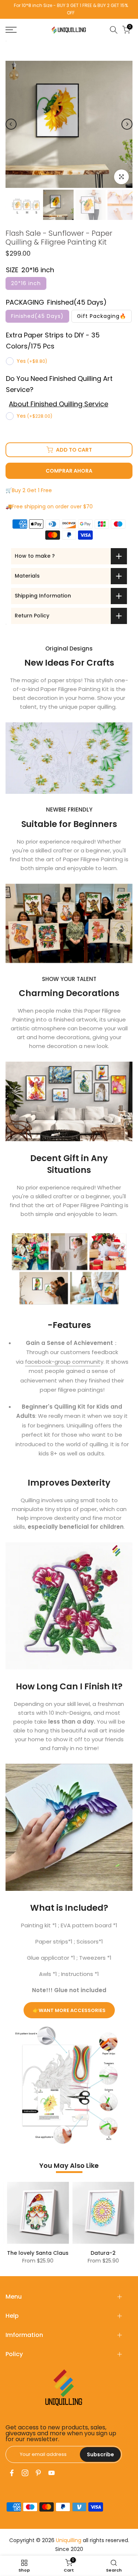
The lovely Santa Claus (36, 2253)
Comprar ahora (69, 471)
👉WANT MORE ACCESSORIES (69, 2010)
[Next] (127, 124)
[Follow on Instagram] (25, 2473)
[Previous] (11, 124)
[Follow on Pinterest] (38, 2473)
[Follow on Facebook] (12, 2473)
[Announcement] (69, 9)
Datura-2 (102, 2253)
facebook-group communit (63, 1362)
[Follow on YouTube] (52, 2473)
